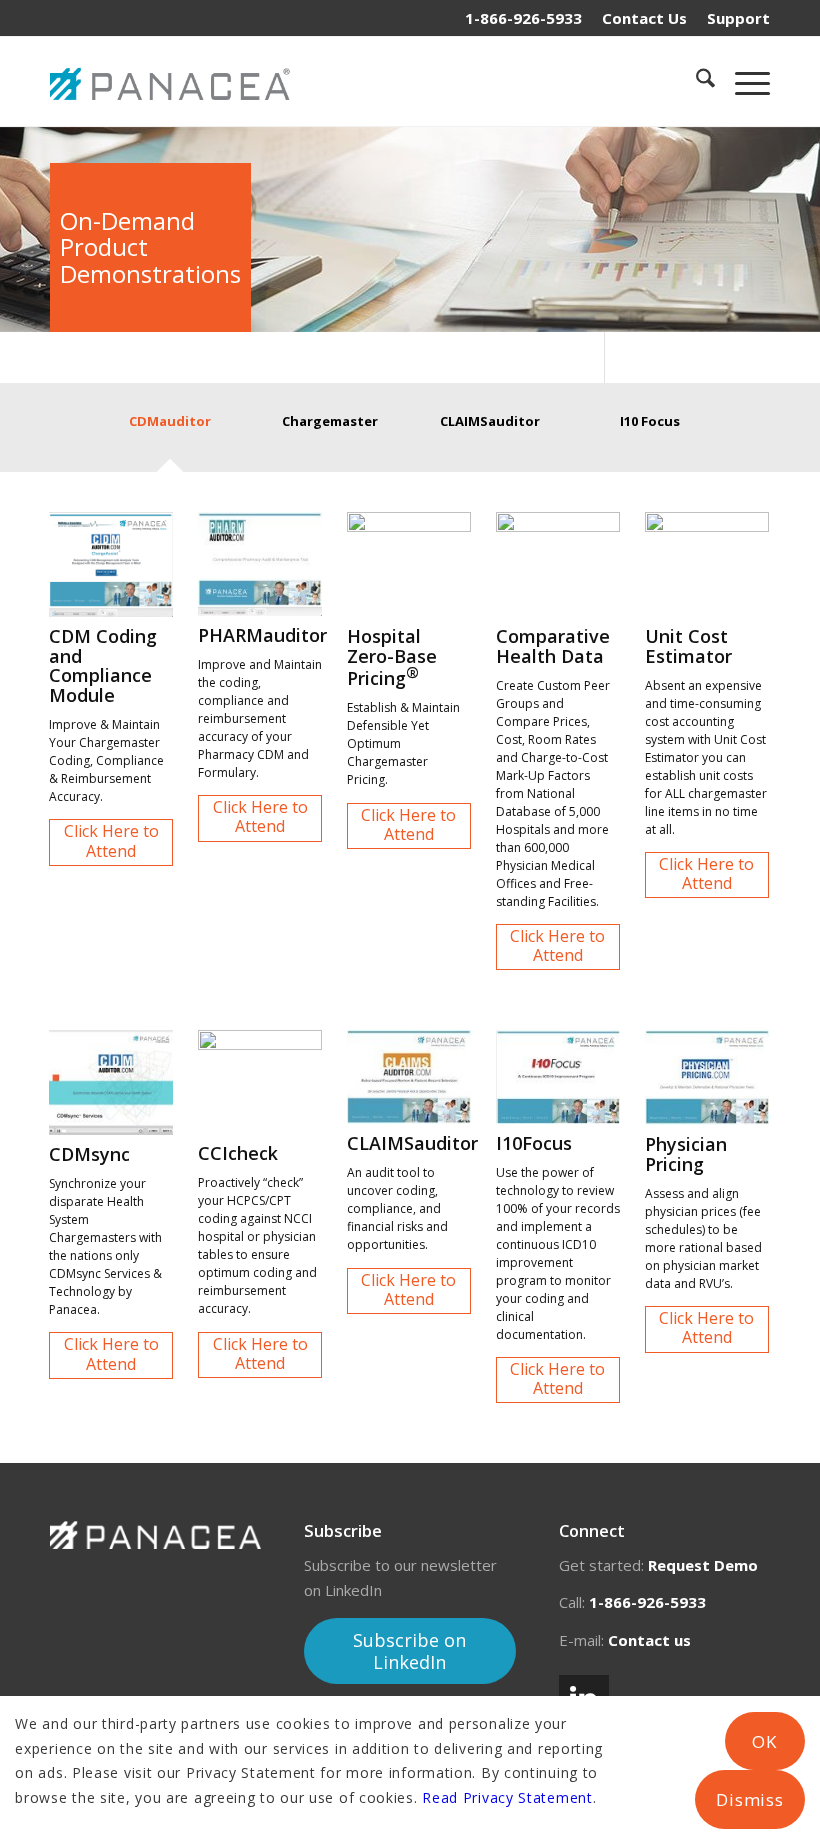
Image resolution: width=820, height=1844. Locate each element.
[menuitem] (644, 18)
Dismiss (750, 1799)
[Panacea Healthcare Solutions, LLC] (175, 81)
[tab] (170, 434)
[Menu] (742, 81)
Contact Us (644, 18)
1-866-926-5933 (523, 18)
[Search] (695, 81)
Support (738, 18)
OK (764, 1741)
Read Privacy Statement (507, 1797)
